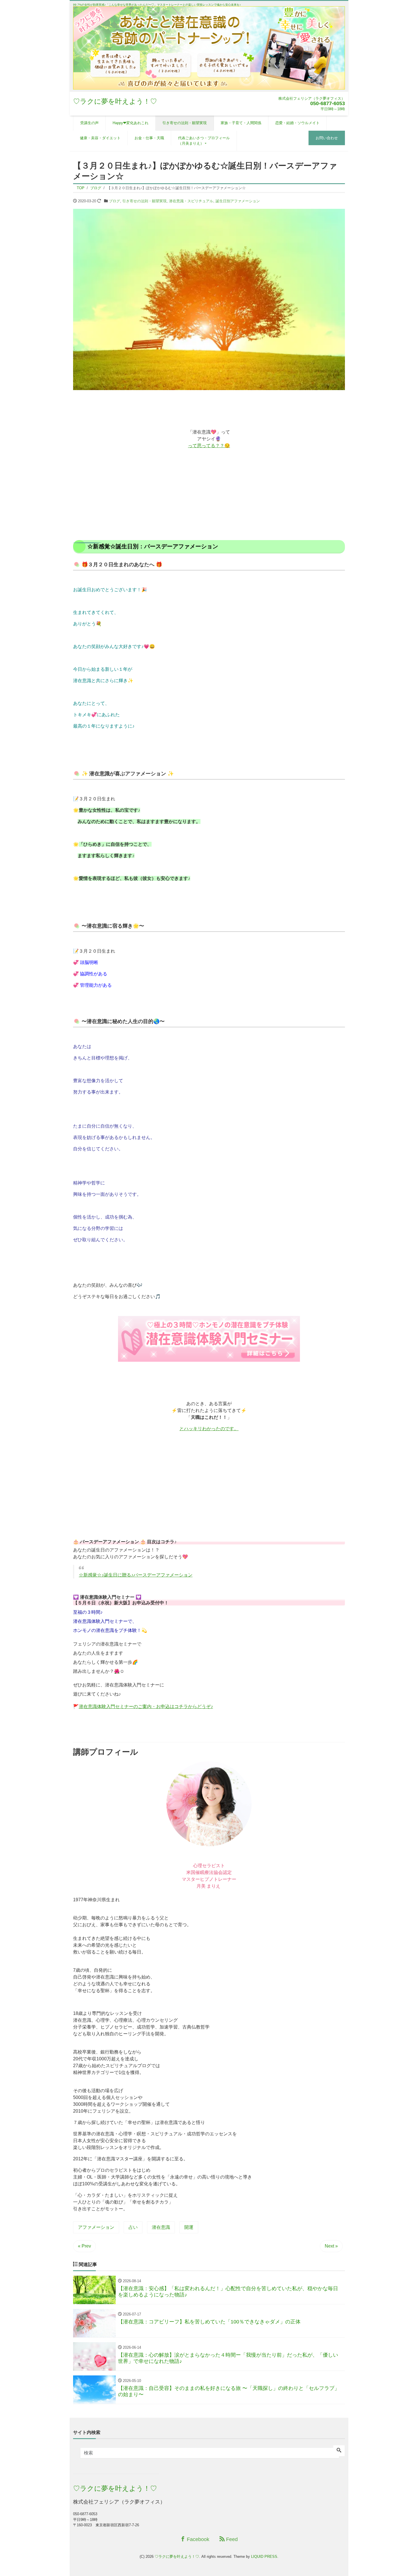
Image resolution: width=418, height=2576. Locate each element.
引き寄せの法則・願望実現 (185, 123)
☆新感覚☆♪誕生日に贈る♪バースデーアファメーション (136, 1575)
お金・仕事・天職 (149, 138)
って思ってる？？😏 (209, 446)
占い (133, 2227)
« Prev (84, 2246)
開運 (189, 2227)
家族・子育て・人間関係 (241, 123)
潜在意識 (161, 2227)
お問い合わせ (327, 138)
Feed (231, 2539)
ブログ (114, 201)
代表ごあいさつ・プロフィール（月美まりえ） (204, 141)
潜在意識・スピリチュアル (191, 201)
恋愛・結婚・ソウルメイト (297, 123)
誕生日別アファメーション (238, 201)
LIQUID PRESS (264, 2557)
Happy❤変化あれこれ (131, 123)
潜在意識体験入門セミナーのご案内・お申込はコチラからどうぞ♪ (146, 1706)
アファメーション (96, 2227)
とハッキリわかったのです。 (209, 1429)
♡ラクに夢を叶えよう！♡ (115, 101)
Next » (331, 2246)
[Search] (339, 2451)
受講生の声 (89, 123)
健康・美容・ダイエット (100, 138)
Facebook (197, 2539)
